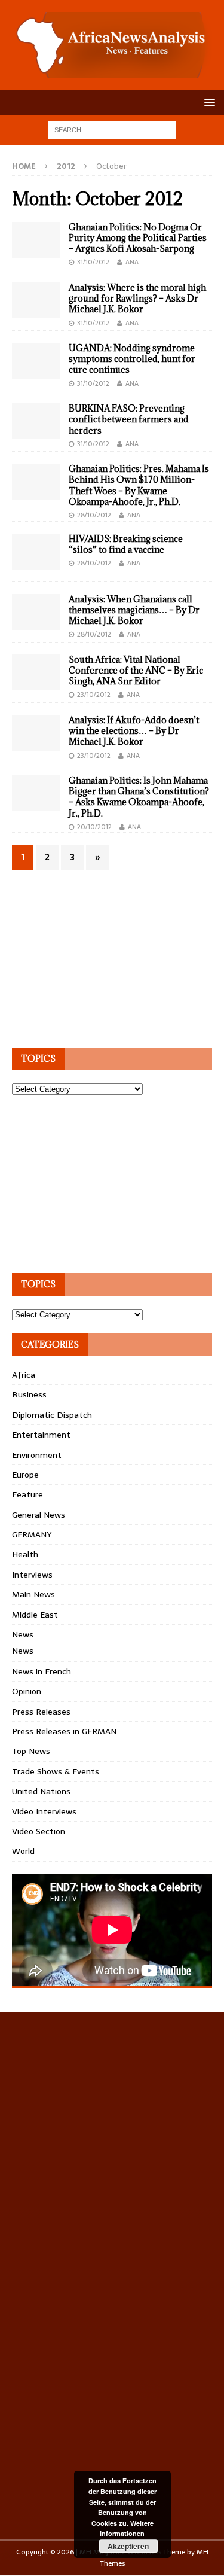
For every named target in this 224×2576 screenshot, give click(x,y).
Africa (24, 1375)
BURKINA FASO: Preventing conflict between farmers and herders (129, 419)
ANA (132, 262)
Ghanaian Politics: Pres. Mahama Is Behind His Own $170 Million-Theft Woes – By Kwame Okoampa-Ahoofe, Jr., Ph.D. (139, 485)
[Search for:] (112, 129)
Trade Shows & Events (56, 1771)
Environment (37, 1455)
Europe (25, 1475)
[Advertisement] (102, 957)
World (23, 1851)
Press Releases (41, 1712)
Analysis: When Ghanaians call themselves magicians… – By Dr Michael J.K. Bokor (134, 610)
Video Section (39, 1831)
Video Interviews (44, 1811)
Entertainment (41, 1435)
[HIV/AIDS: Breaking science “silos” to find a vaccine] (36, 552)
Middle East (35, 1615)
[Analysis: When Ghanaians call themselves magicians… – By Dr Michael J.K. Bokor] (36, 612)
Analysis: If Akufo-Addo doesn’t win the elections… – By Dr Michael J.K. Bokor (134, 731)
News (23, 1634)
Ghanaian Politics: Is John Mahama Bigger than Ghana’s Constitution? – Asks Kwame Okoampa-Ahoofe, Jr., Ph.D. (139, 797)
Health (25, 1554)
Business (29, 1394)
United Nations (41, 1791)
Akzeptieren (128, 2546)
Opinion (27, 1691)
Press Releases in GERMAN (64, 1731)
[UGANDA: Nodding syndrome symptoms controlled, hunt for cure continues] (36, 361)
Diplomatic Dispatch (52, 1415)
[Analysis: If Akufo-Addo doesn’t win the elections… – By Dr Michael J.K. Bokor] (36, 733)
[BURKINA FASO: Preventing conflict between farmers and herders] (36, 421)
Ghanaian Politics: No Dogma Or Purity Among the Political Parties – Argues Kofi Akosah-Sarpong (138, 238)
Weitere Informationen (127, 2528)
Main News (33, 1594)
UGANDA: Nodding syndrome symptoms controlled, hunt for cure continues (132, 359)
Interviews (32, 1575)
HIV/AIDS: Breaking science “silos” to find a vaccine (126, 544)
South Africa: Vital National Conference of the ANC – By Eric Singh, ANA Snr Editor (136, 670)
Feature (27, 1494)
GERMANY (32, 1534)
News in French (42, 1671)
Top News (31, 1751)
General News (39, 1515)
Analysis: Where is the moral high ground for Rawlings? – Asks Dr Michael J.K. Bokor (137, 298)
